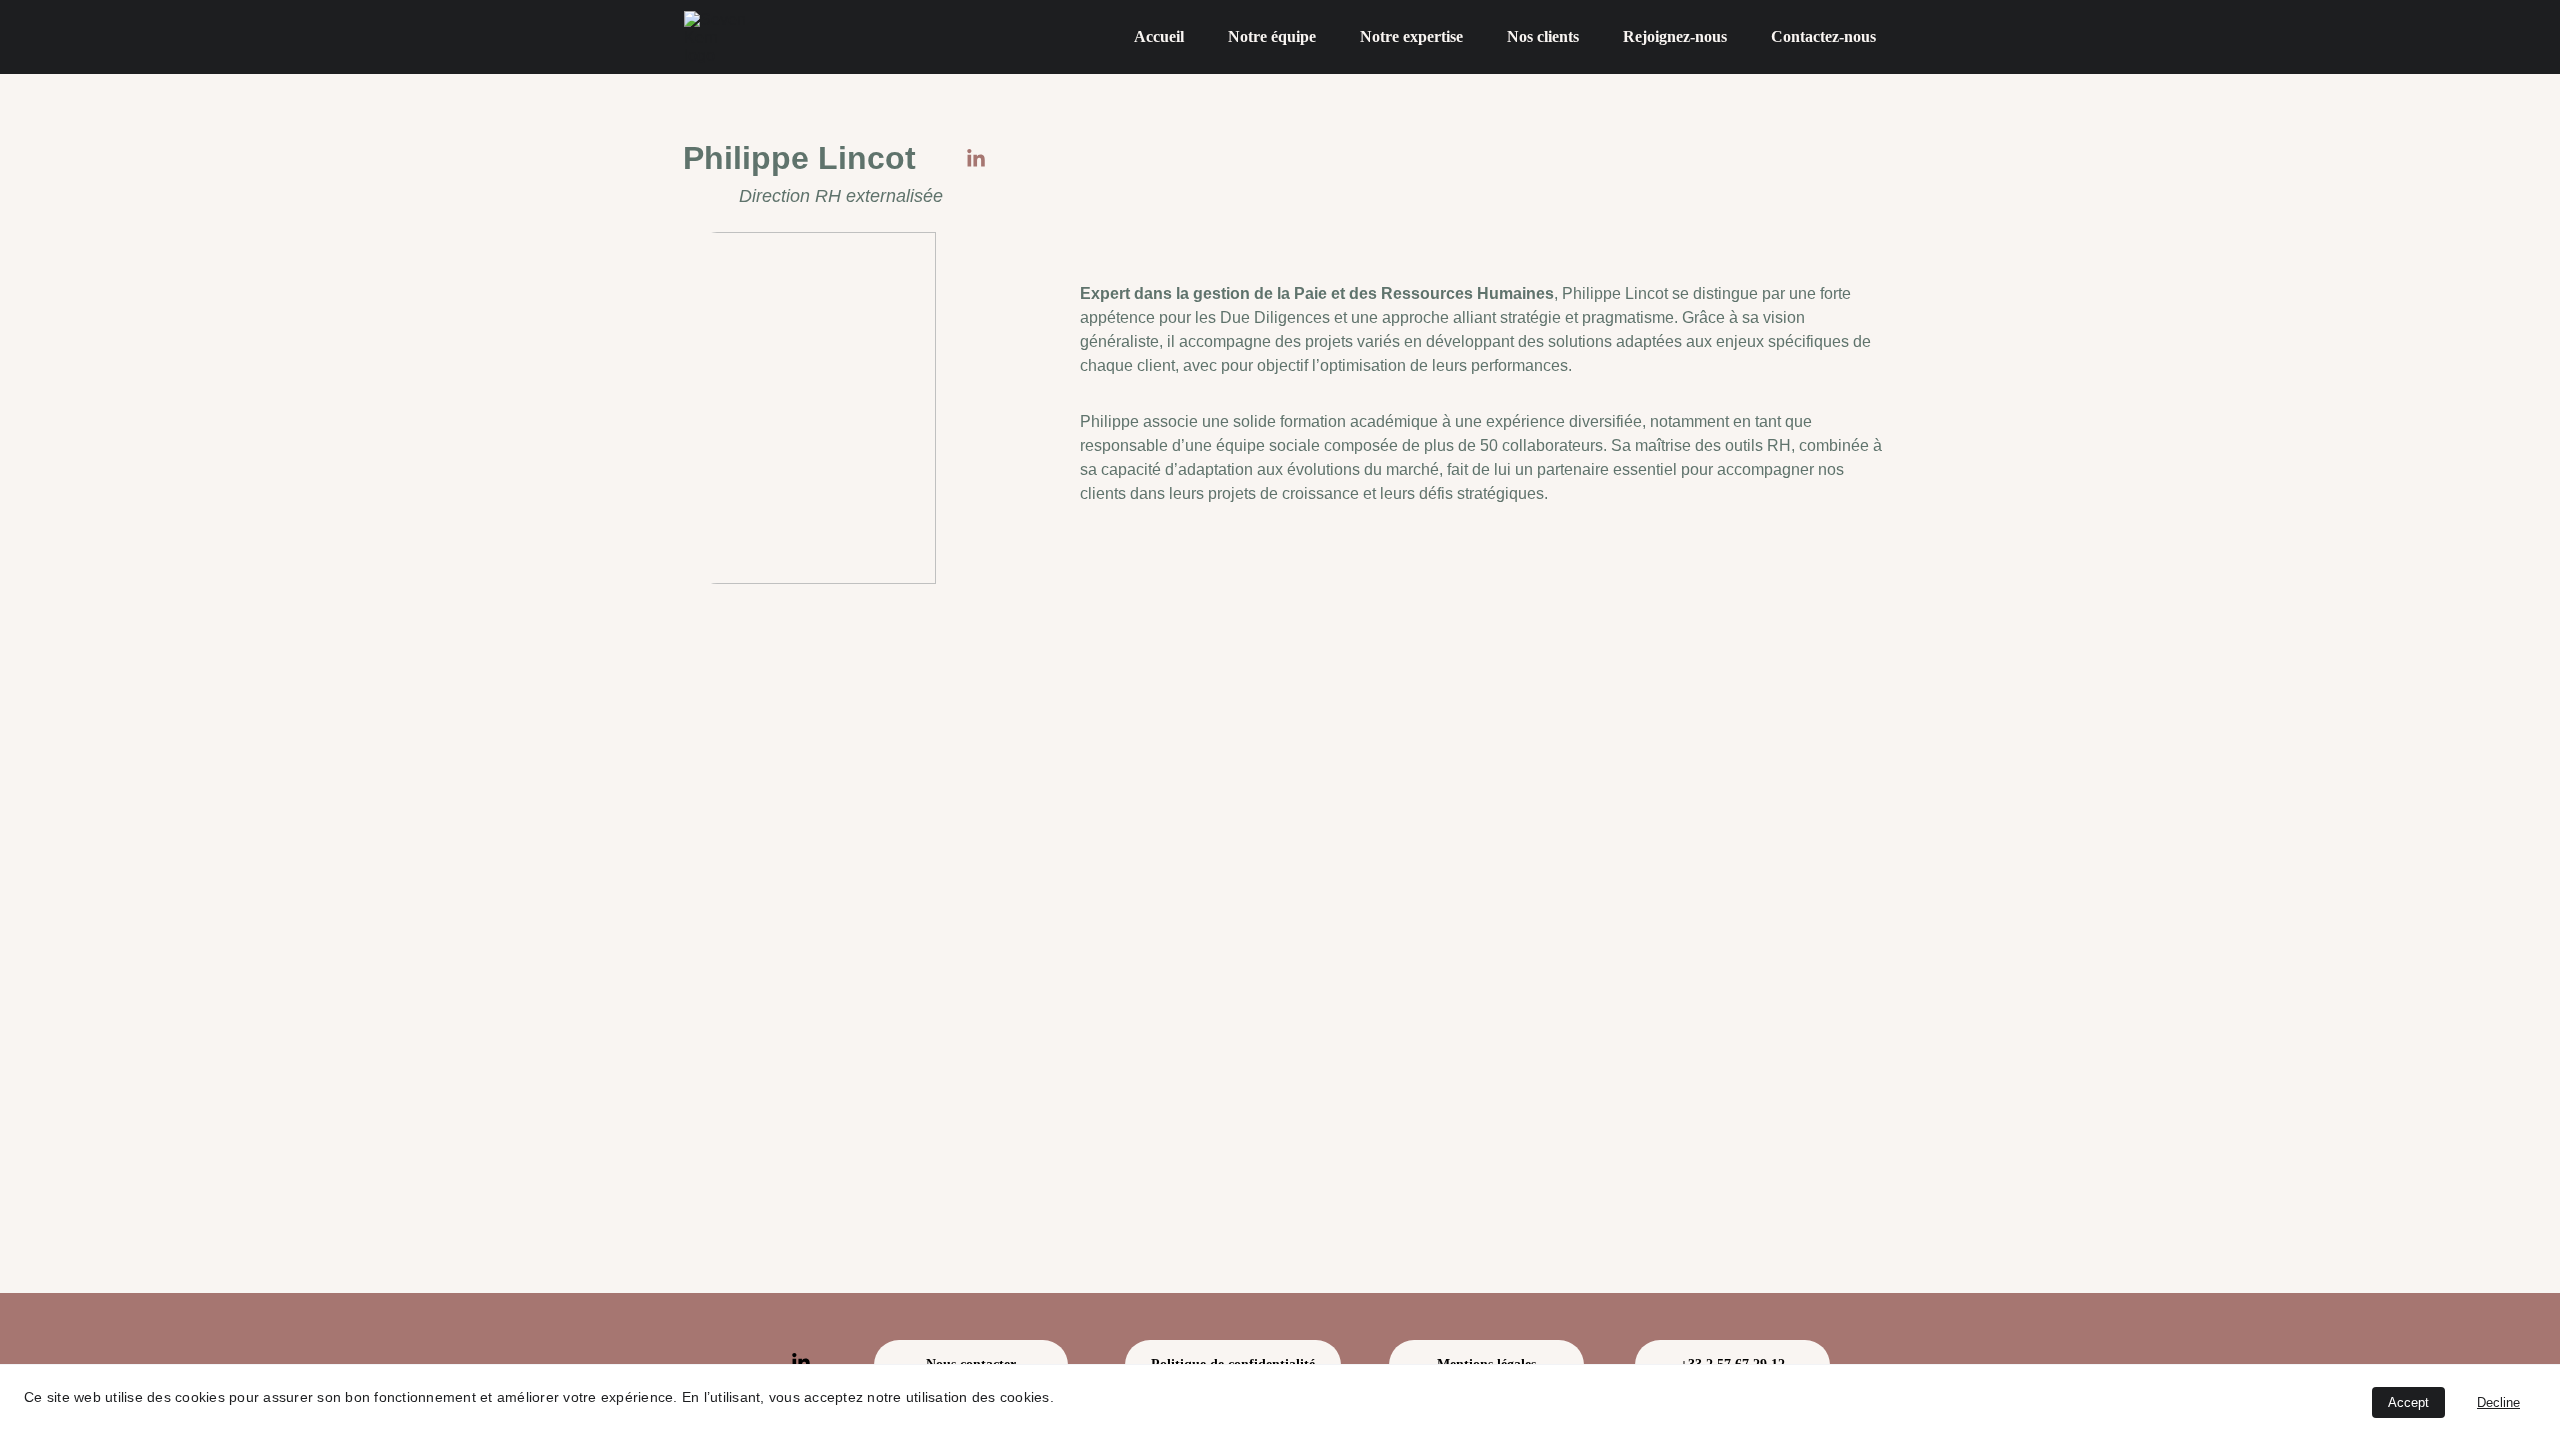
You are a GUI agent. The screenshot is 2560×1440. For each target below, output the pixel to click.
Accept (2408, 1402)
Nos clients (1543, 36)
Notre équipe (1272, 36)
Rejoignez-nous (1675, 36)
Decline (2498, 1402)
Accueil (1159, 36)
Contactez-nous (1823, 36)
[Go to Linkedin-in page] (976, 159)
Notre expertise (1411, 36)
